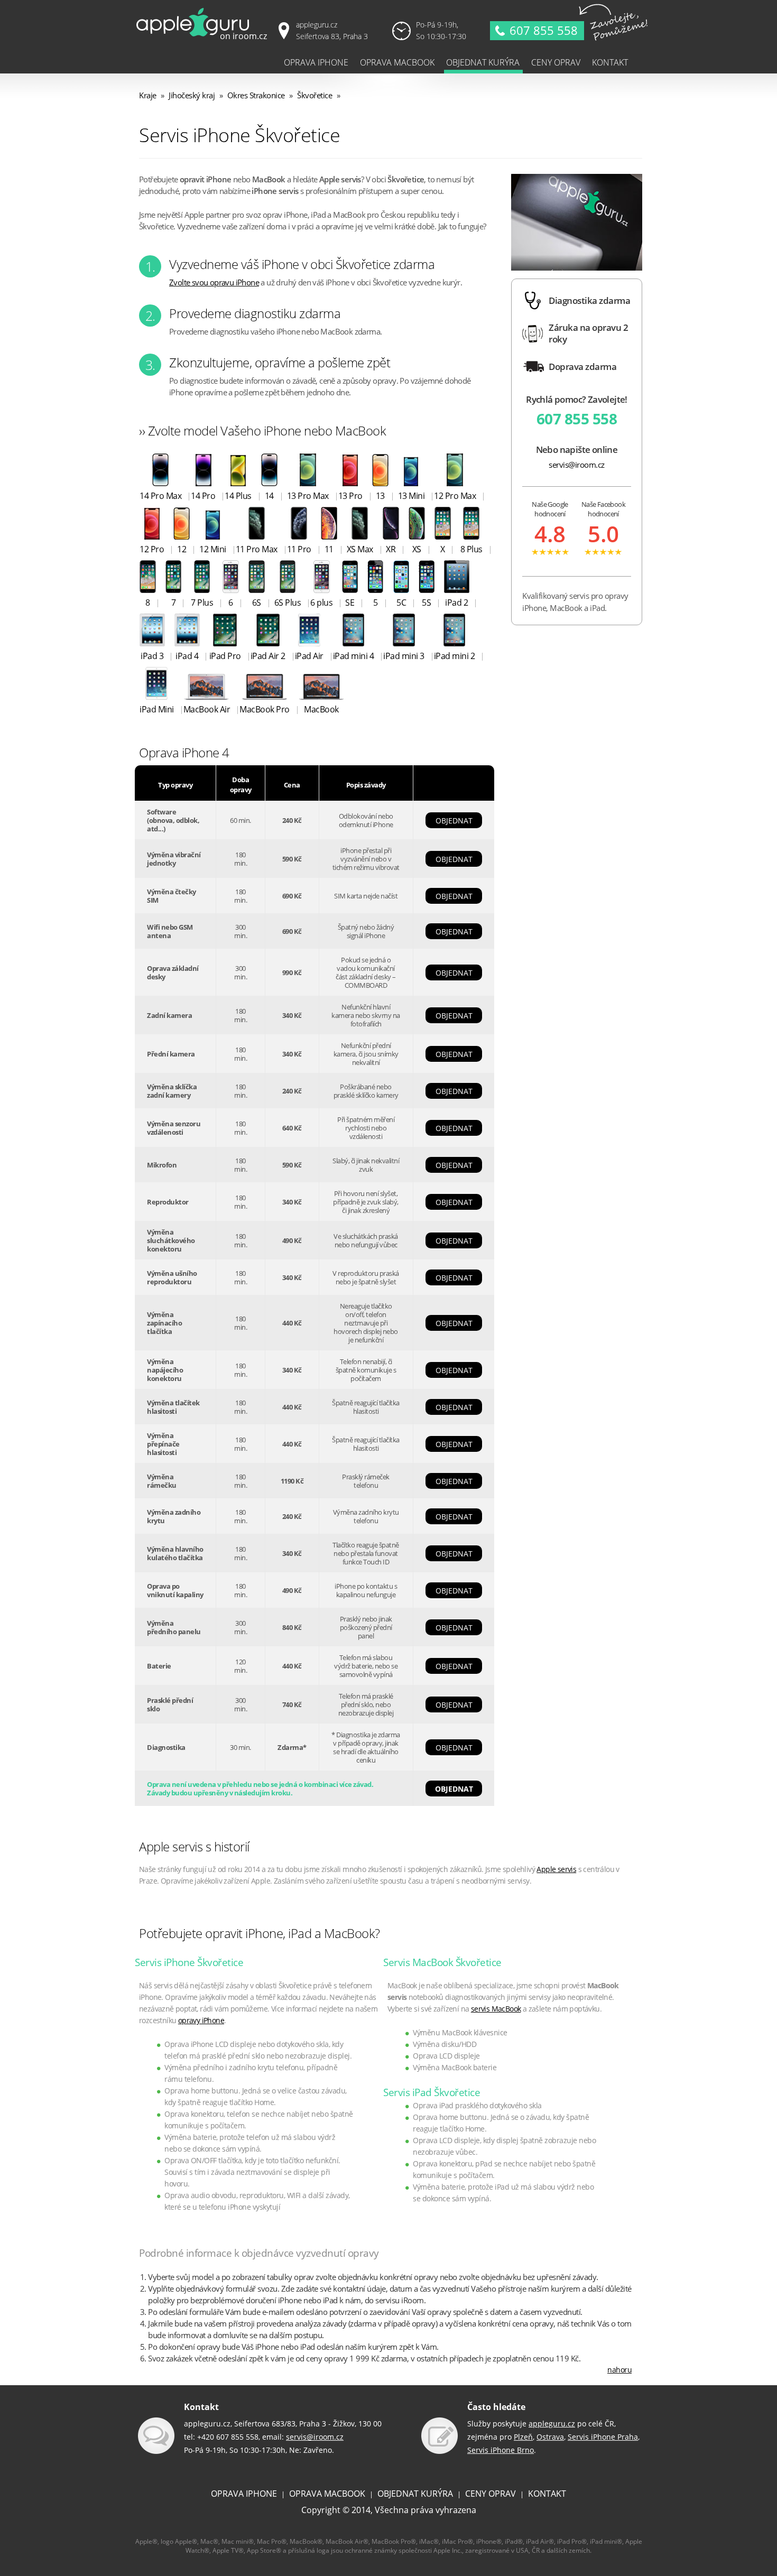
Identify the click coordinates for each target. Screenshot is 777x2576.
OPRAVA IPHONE (244, 2494)
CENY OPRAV (491, 2494)
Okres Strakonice (256, 95)
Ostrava (550, 2437)
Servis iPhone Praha (603, 2437)
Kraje (148, 95)
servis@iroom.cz (577, 465)
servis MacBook (496, 2009)
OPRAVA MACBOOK (327, 2494)
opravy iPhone (201, 2020)
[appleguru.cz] (203, 39)
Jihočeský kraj (192, 95)
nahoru (619, 2370)
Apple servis (556, 1869)
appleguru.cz (552, 2424)
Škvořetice (314, 95)
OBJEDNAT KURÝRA (415, 2494)
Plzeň (523, 2437)
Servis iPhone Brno (501, 2450)
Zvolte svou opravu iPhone (214, 282)
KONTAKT (547, 2494)
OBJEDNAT (454, 821)
